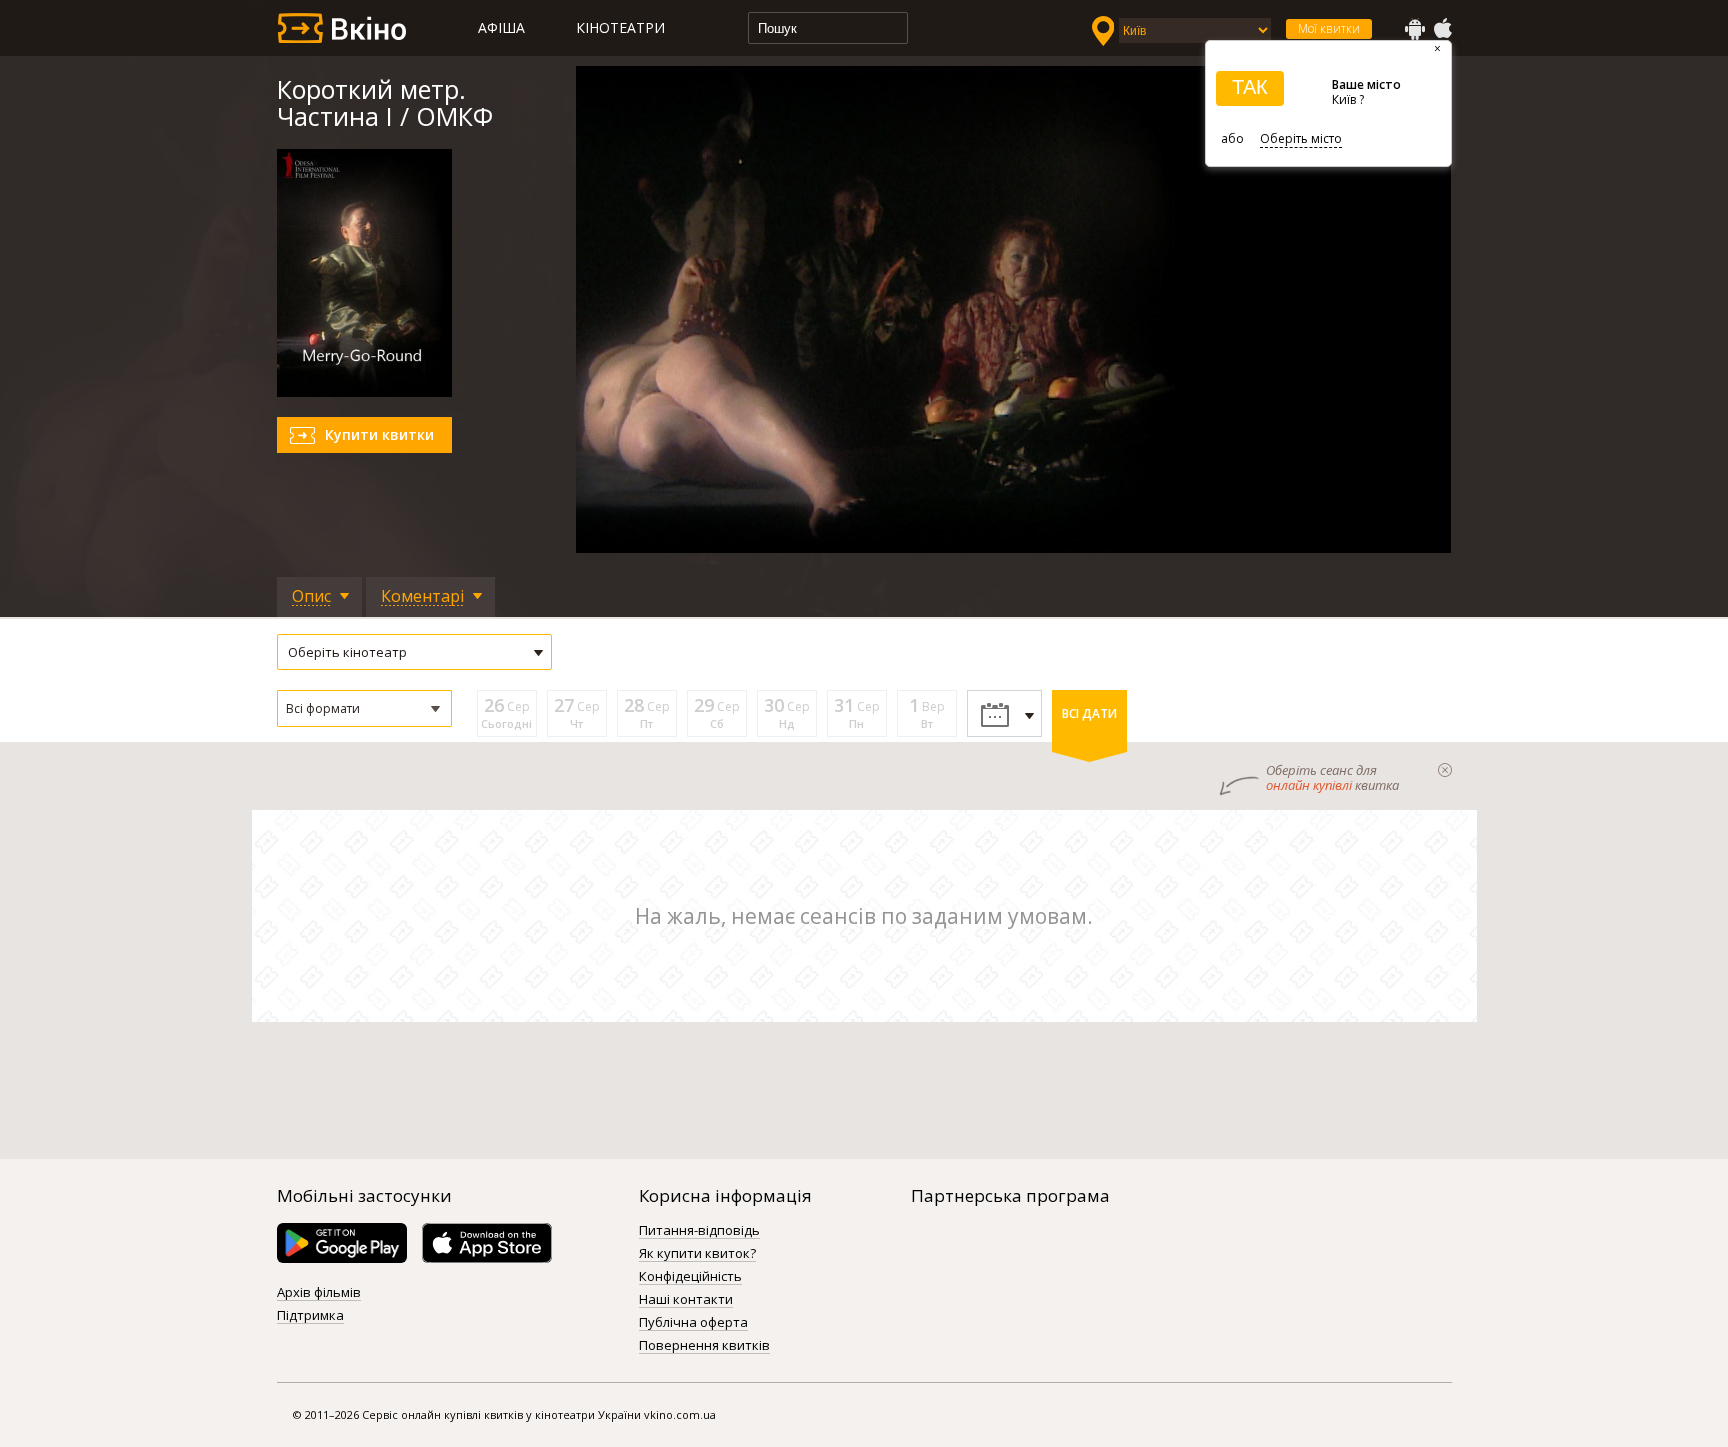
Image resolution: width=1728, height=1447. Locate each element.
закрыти (1445, 770)
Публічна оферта (693, 1323)
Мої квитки (1329, 28)
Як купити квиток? (697, 1254)
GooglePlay (1415, 29)
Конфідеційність (690, 1277)
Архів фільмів (319, 1293)
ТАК (1250, 87)
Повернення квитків (704, 1346)
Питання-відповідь (699, 1231)
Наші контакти (686, 1300)
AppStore (1442, 29)
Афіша (501, 27)
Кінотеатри (620, 27)
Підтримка (310, 1316)
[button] (364, 708)
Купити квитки (379, 434)
